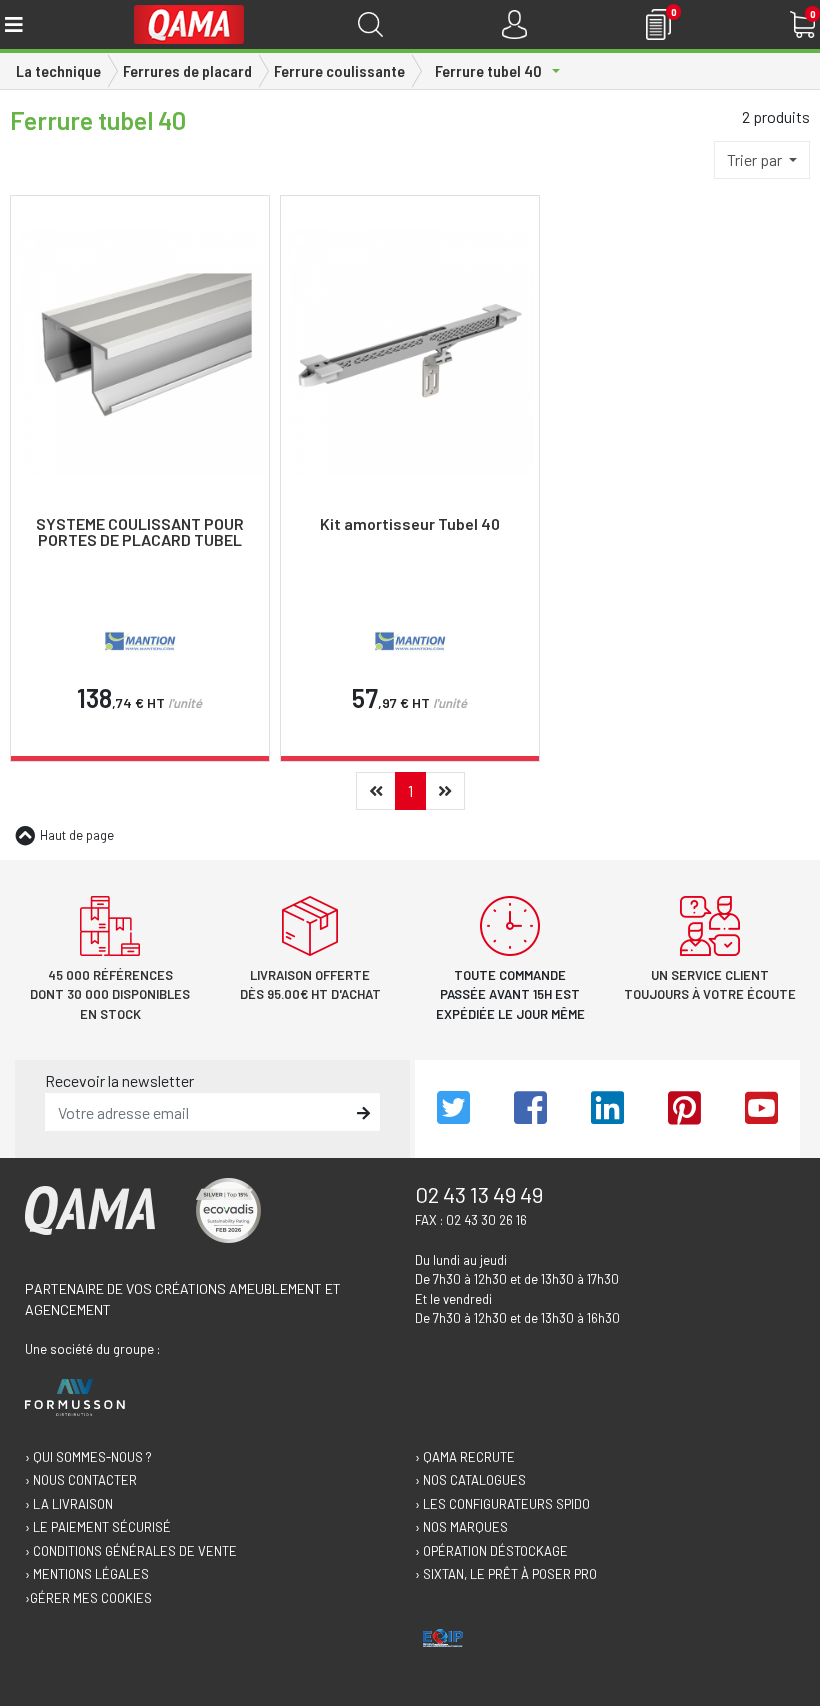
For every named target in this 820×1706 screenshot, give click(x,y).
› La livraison (69, 1504)
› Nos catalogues (470, 1480)
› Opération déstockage (491, 1551)
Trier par (756, 159)
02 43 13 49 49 (479, 1194)
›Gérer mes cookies (88, 1598)
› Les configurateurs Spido (502, 1504)
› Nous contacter (81, 1480)
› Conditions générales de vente (131, 1551)
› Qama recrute (465, 1457)
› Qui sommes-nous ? (88, 1457)
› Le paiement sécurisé (98, 1527)
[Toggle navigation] (12, 24)
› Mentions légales (87, 1574)
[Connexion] (514, 24)
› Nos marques (461, 1527)
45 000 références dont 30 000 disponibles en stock (110, 994)
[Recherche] (370, 24)
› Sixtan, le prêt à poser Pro (506, 1574)
